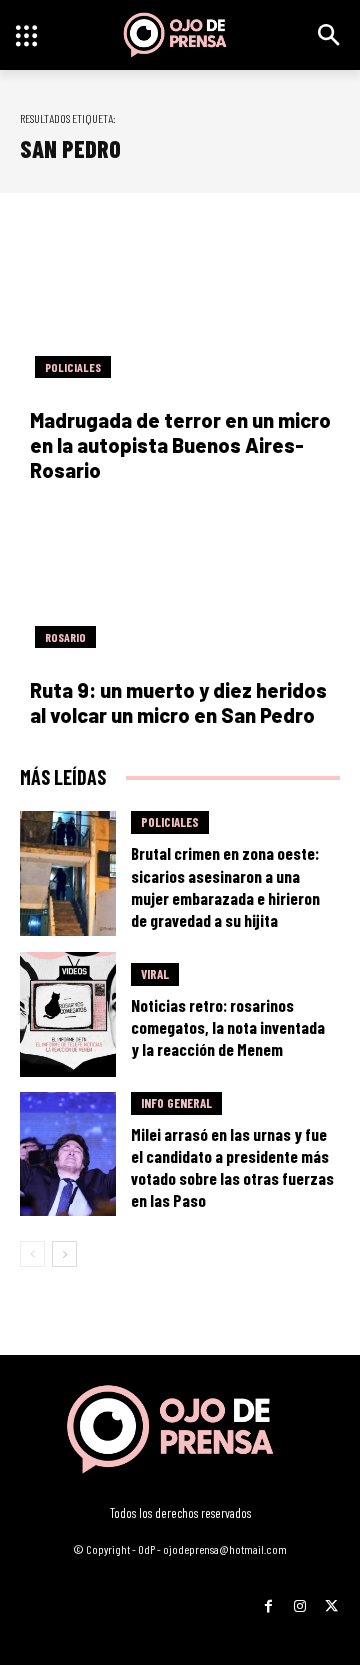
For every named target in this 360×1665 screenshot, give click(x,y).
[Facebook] (268, 1599)
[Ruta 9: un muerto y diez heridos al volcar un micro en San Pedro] (180, 583)
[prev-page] (32, 1254)
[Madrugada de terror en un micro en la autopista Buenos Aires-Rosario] (180, 313)
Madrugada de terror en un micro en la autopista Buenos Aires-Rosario (180, 445)
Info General (176, 1103)
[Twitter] (331, 1599)
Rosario (65, 637)
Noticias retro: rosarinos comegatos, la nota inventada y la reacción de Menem (228, 1027)
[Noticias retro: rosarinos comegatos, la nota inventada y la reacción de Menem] (68, 1014)
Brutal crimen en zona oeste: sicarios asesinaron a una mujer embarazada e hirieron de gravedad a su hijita (225, 886)
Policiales (73, 367)
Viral (155, 974)
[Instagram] (299, 1599)
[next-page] (64, 1254)
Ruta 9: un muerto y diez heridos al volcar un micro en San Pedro (178, 702)
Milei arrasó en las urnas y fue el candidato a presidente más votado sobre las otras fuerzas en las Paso (232, 1167)
